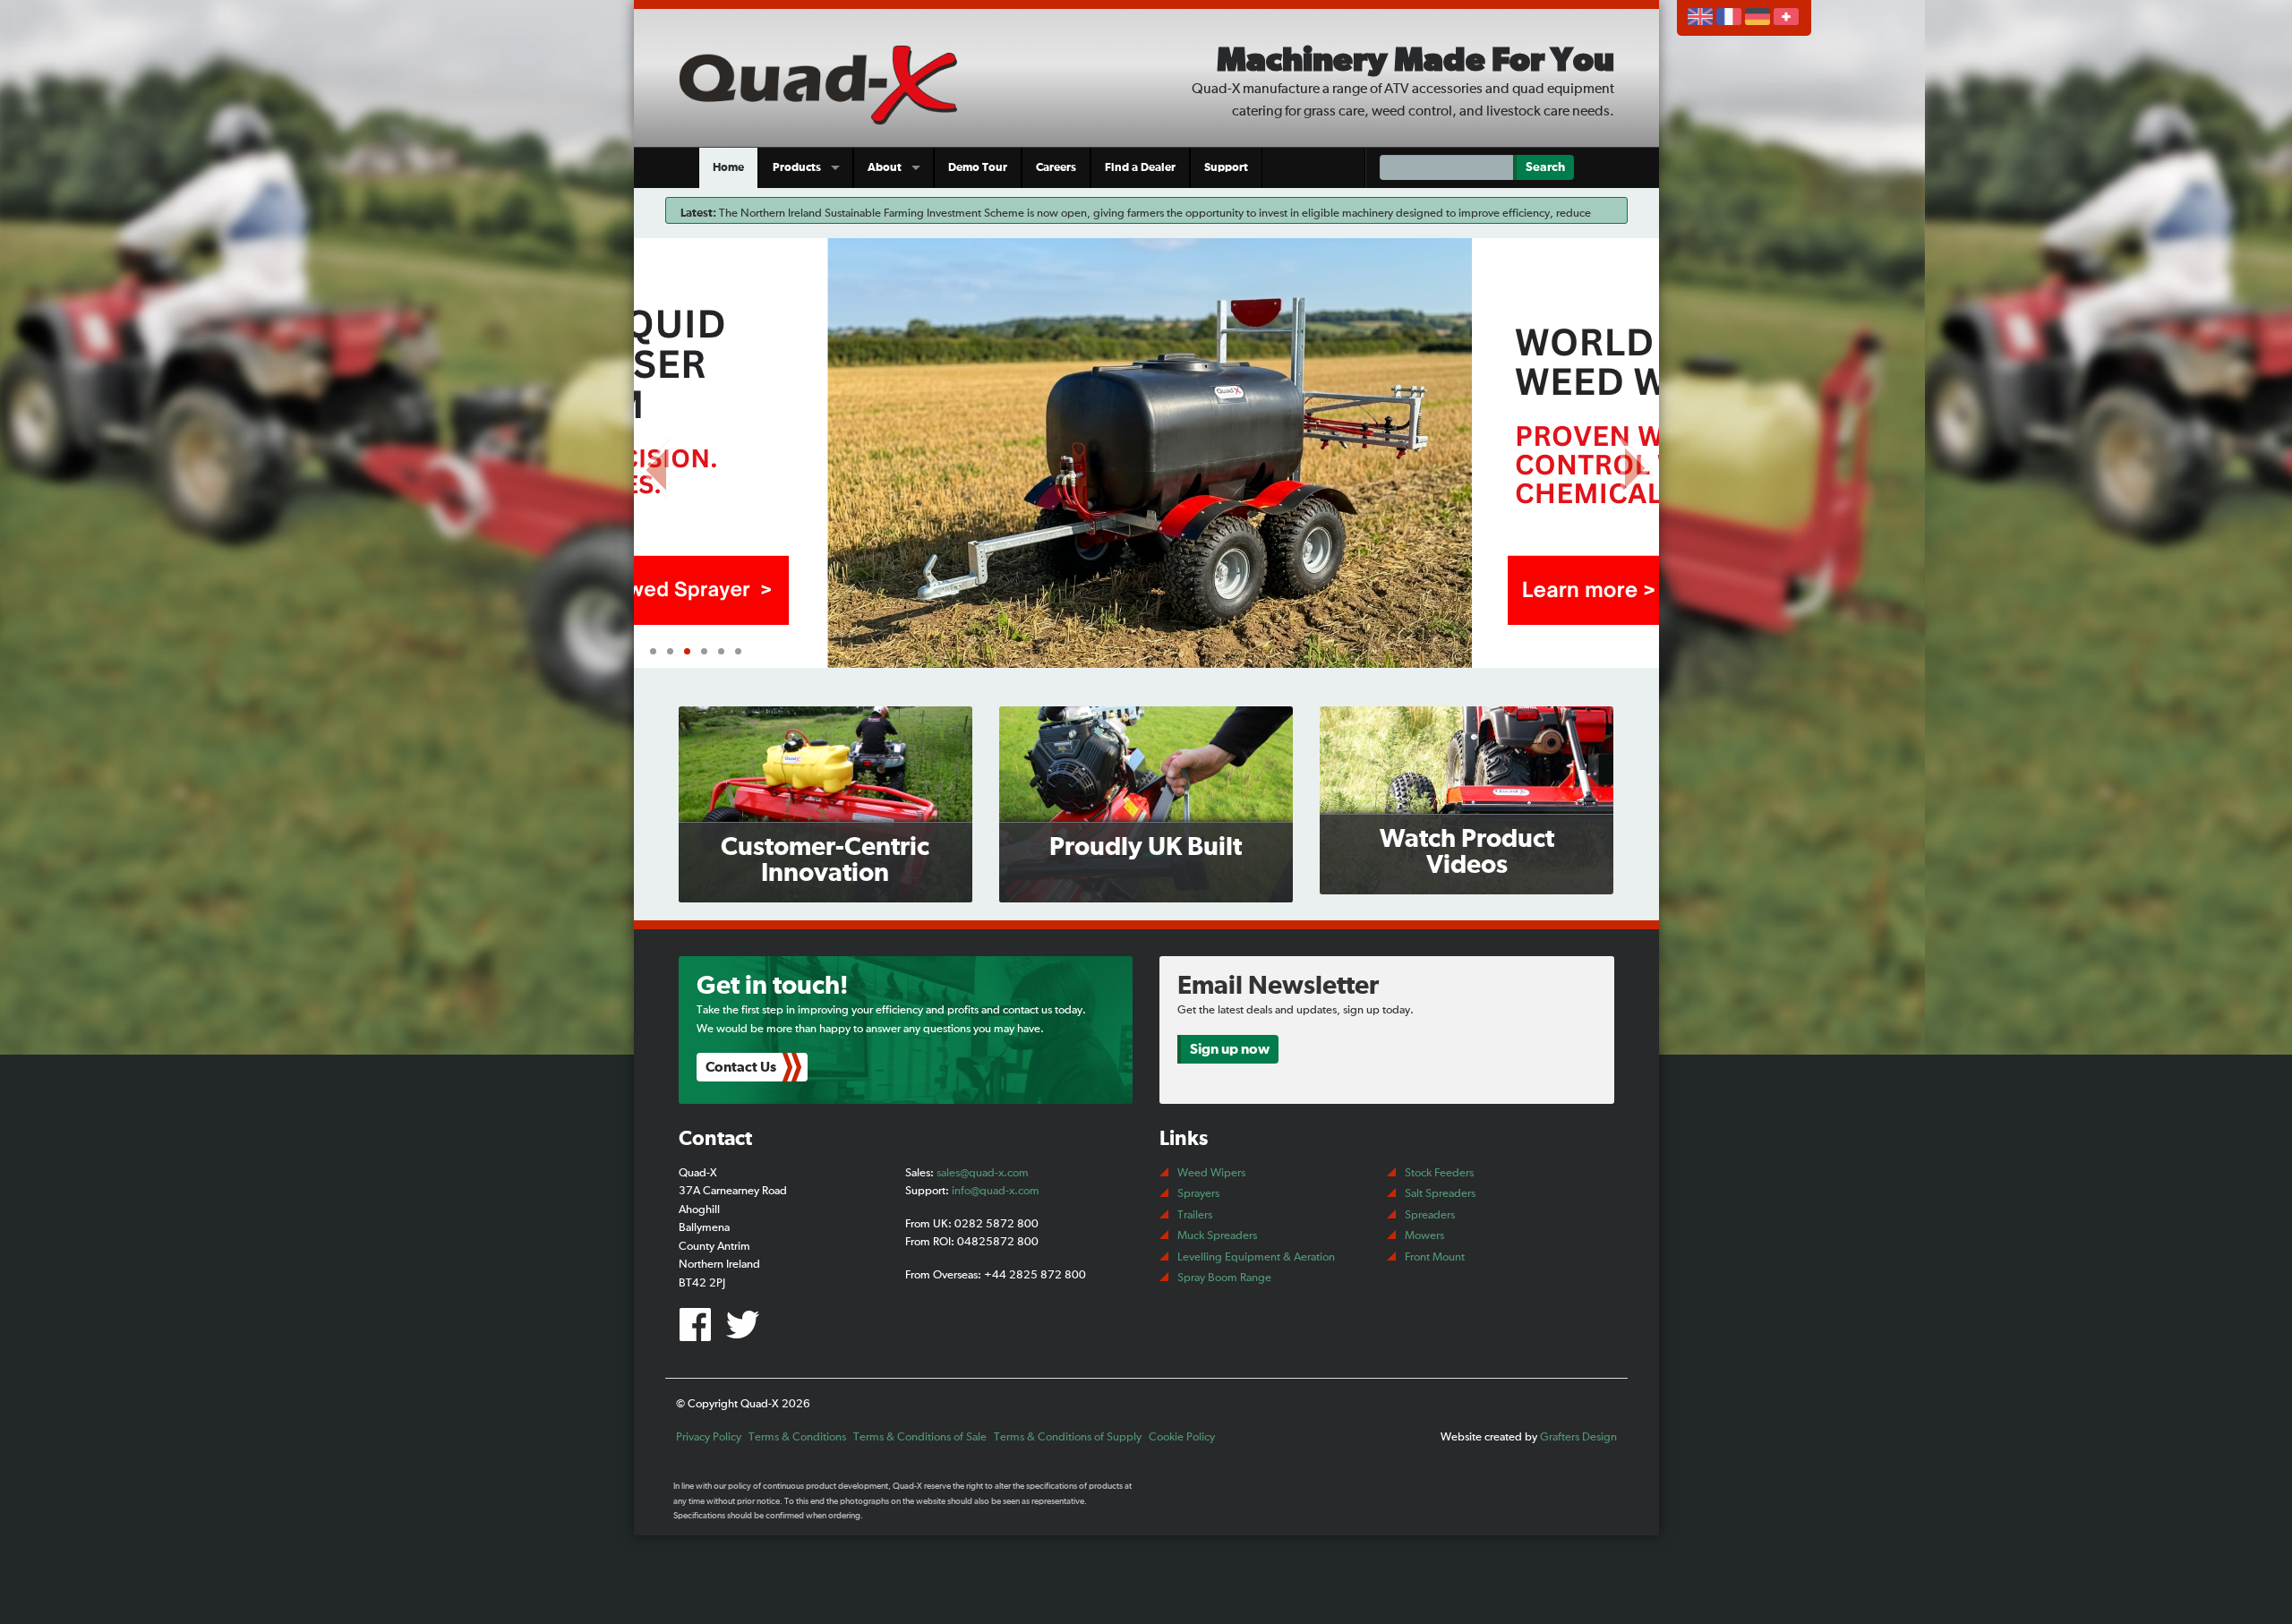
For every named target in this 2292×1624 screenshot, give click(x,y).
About (885, 168)
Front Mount (1435, 1257)
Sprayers (1198, 1194)
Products (797, 168)
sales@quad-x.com (983, 1173)
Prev (656, 464)
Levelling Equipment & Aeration (1256, 1257)
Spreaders (1430, 1215)
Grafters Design (1578, 1437)
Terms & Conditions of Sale (920, 1437)
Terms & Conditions (797, 1437)
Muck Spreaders (1217, 1236)
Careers (1056, 168)
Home (728, 168)
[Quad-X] (825, 82)
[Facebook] (700, 1332)
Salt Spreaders (1440, 1194)
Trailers (1195, 1215)
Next (1637, 464)
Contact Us (741, 1067)
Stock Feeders (1439, 1173)
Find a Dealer (1140, 168)
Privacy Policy (709, 1437)
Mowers (1424, 1236)
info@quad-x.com (996, 1191)
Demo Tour (978, 168)
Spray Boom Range (1224, 1278)
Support (1226, 168)
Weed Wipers (1211, 1173)
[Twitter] (746, 1332)
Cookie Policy (1182, 1437)
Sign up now (1230, 1049)
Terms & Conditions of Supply (1068, 1437)
